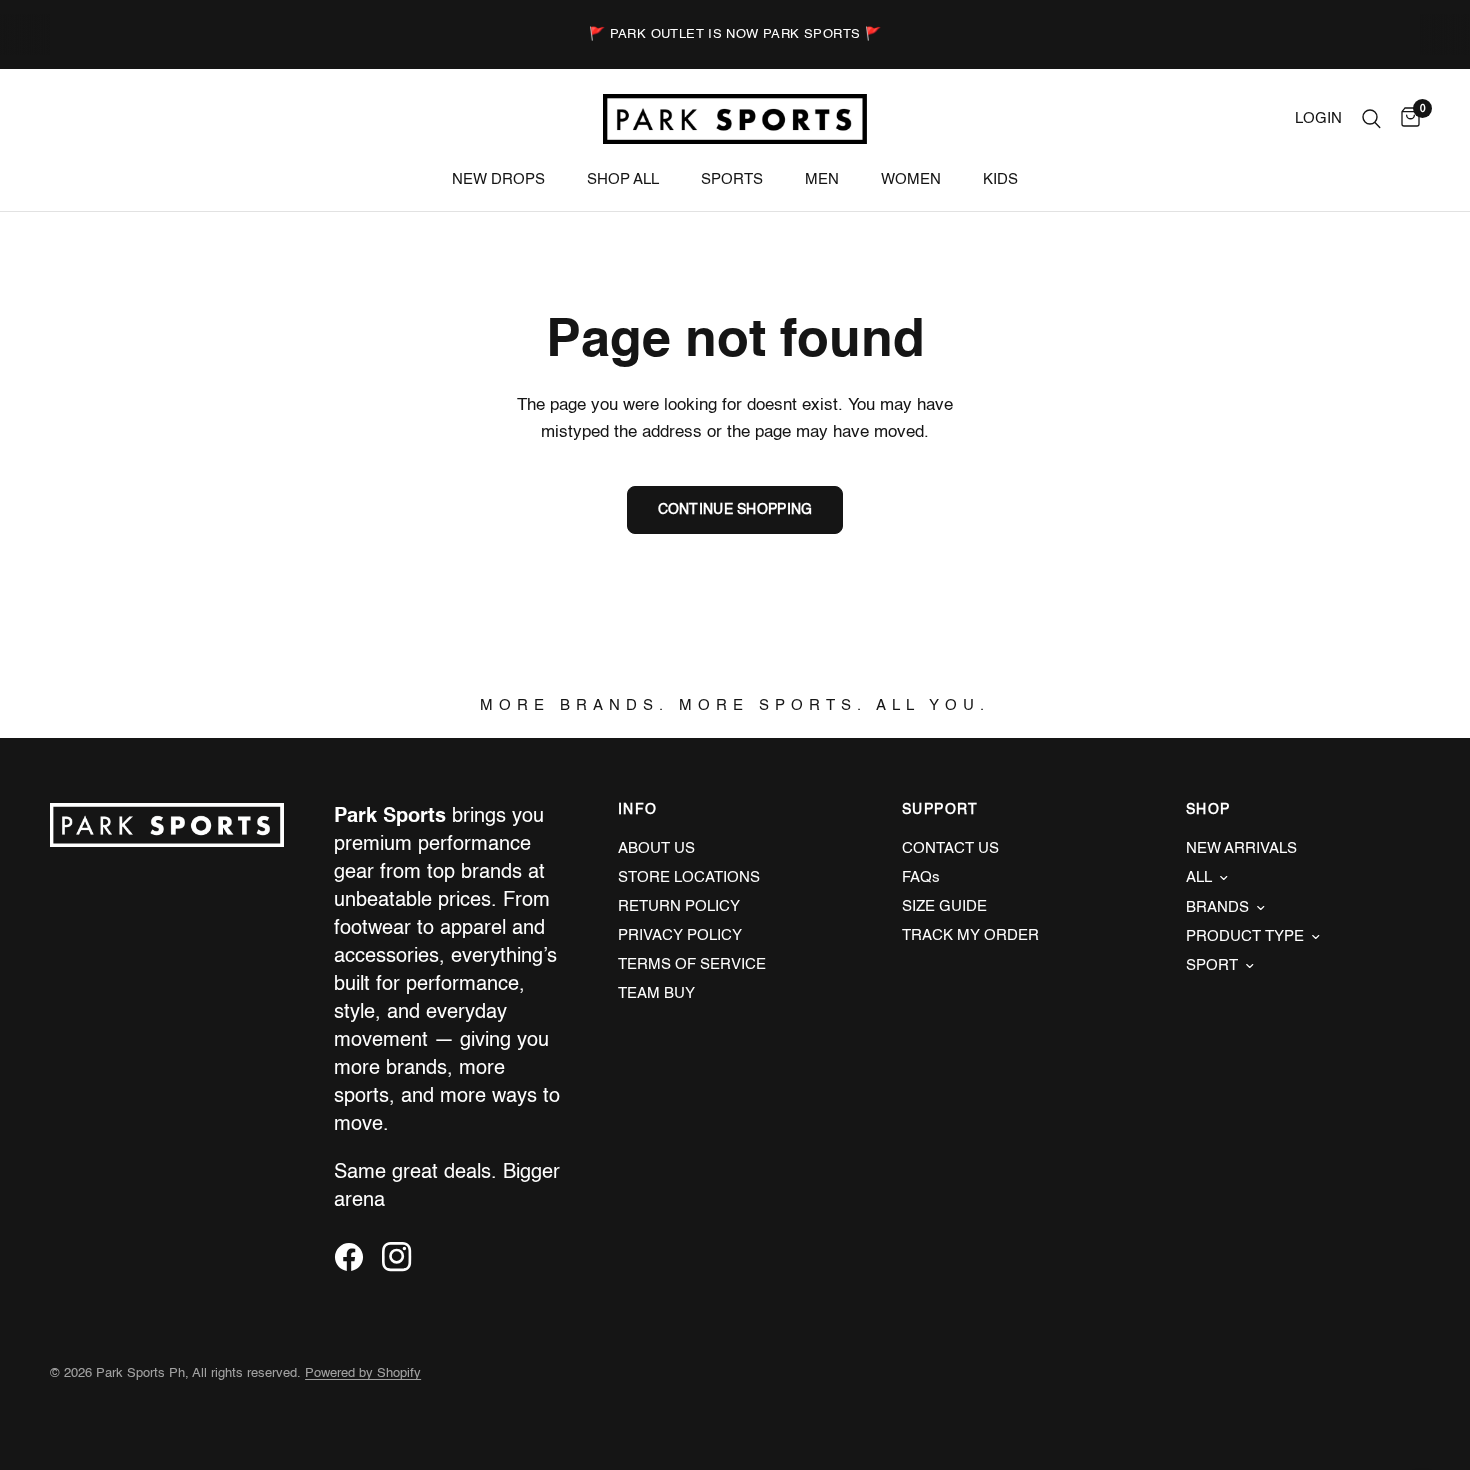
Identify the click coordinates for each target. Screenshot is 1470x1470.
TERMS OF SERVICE (692, 964)
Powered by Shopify (363, 1373)
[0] (1405, 119)
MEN (822, 179)
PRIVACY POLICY (680, 935)
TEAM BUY (656, 993)
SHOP (1208, 810)
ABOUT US (656, 848)
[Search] (1371, 119)
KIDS (1000, 179)
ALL (1199, 877)
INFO (638, 810)
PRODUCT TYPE (1245, 936)
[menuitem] (498, 180)
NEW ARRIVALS (1241, 848)
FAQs (921, 877)
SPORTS (732, 179)
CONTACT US (950, 848)
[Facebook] (356, 1257)
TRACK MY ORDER (970, 935)
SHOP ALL (623, 179)
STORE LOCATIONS (689, 877)
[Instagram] (404, 1257)
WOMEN (911, 179)
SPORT (1212, 965)
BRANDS (1217, 907)
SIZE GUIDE (944, 906)
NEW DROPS (498, 179)
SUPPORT (940, 810)
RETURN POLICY (679, 906)
